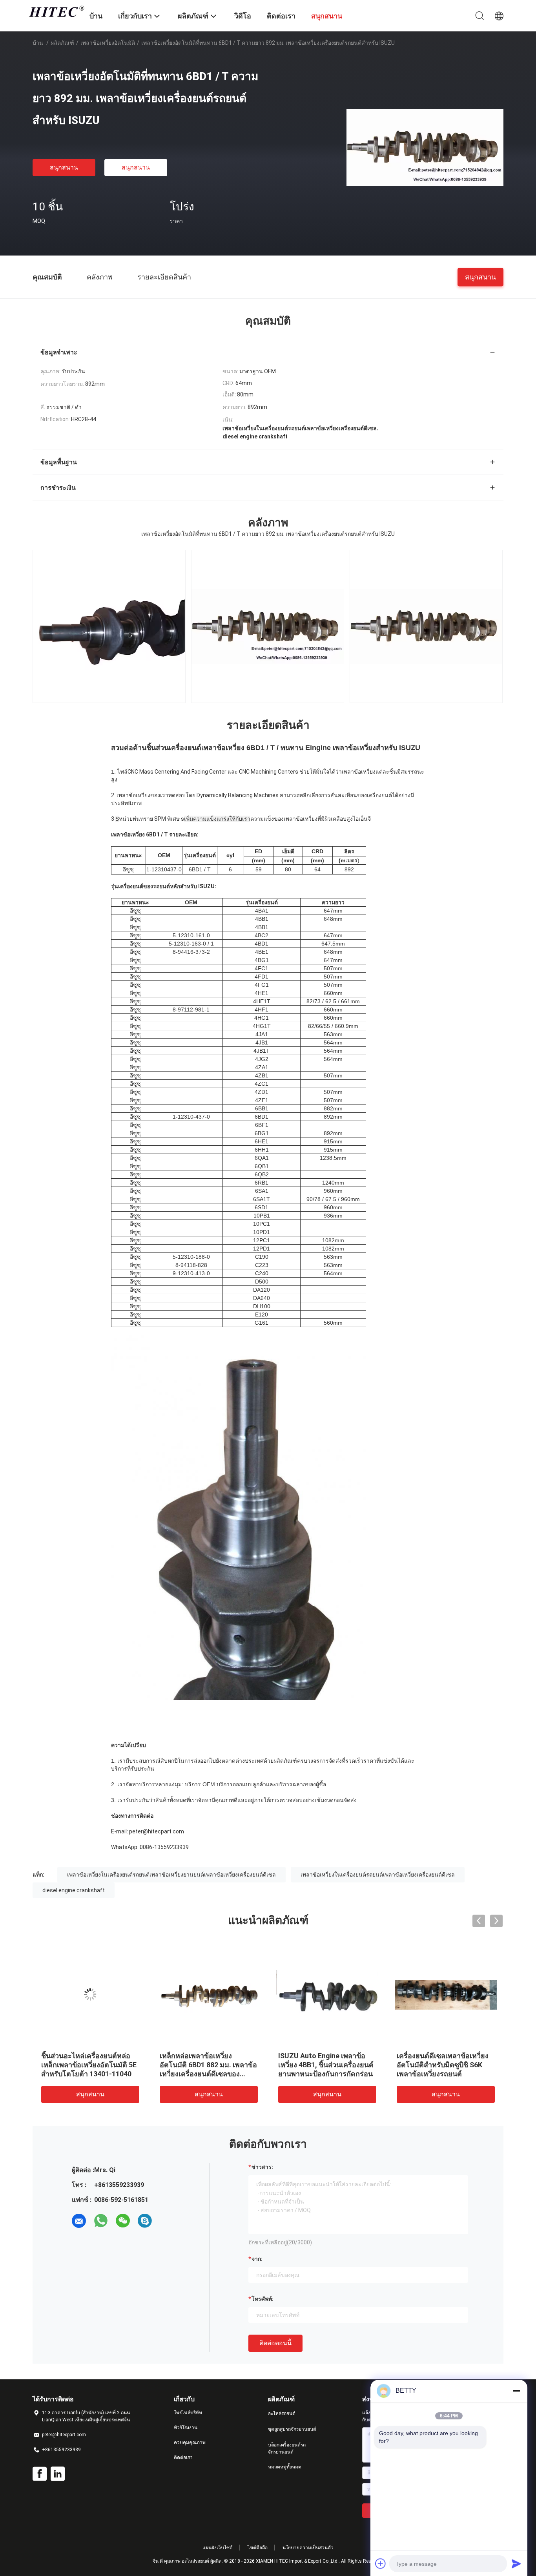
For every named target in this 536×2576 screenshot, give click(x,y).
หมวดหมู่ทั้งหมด (285, 2467)
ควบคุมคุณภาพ (190, 2443)
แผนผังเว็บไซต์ (218, 2548)
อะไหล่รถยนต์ (282, 2414)
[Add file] (381, 2563)
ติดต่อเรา (183, 2457)
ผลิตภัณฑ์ (62, 43)
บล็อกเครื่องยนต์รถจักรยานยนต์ (287, 2448)
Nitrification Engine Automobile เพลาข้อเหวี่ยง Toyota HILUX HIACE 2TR (201, 2065)
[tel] (167, 2221)
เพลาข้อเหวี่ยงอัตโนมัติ (108, 43)
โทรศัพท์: (263, 2299)
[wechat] (123, 2221)
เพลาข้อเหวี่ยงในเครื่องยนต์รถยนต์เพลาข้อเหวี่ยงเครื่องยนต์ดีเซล (378, 1875)
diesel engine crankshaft (74, 1890)
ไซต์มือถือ (258, 2548)
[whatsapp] (101, 2221)
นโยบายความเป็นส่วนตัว (308, 2548)
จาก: (257, 2259)
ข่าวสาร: (262, 2167)
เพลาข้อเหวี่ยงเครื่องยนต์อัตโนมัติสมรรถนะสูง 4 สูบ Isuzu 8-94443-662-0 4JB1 (84, 2065)
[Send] (516, 2563)
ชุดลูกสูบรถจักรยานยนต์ (292, 2429)
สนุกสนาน (64, 167)
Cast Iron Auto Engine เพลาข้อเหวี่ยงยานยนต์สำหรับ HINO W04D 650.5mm (327, 2065)
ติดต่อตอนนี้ (275, 2343)
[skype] (145, 2221)
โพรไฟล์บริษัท (188, 2413)
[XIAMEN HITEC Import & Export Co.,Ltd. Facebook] (40, 2474)
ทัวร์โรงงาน (186, 2428)
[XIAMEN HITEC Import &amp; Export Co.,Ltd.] (56, 11)
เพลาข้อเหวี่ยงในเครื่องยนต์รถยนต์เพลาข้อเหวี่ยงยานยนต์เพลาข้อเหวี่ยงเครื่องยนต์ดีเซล (171, 1875)
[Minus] (516, 2391)
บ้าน (38, 43)
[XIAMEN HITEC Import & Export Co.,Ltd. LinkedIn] (58, 2474)
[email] (79, 2221)
